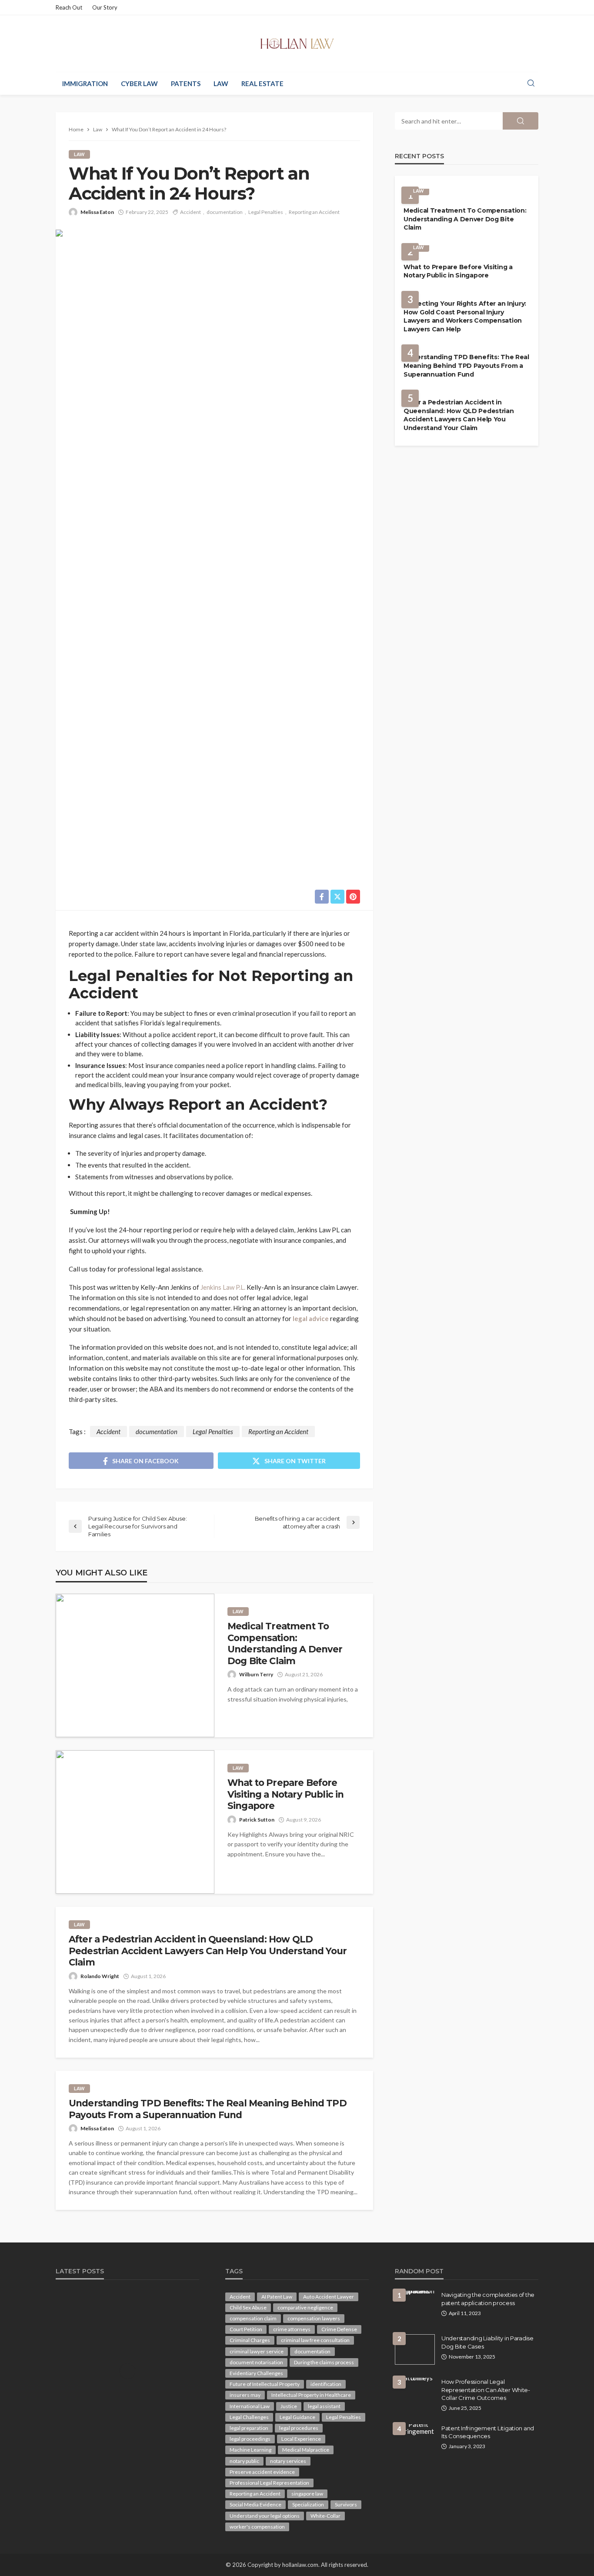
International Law (250, 2406)
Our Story (105, 7)
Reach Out (69, 7)
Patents (186, 83)
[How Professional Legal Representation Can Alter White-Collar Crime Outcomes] (415, 2381)
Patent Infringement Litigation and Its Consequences (488, 2432)
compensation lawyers (314, 2318)
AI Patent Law (277, 2297)
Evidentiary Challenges (256, 2373)
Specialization (308, 2504)
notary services (288, 2461)
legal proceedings (250, 2439)
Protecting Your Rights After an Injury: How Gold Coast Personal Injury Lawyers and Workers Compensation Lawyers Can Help (465, 316)
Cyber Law (139, 83)
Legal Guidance (297, 2417)
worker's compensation (257, 2527)
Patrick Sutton (257, 1820)
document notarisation (256, 2362)
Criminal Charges (250, 2340)
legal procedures (299, 2428)
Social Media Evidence (255, 2504)
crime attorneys (292, 2329)
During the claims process (324, 2362)
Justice (289, 2406)
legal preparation (249, 2428)
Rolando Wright (100, 1976)
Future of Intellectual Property (265, 2384)
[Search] (531, 83)
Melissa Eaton (97, 212)
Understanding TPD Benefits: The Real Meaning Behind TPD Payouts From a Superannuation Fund (208, 2109)
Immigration (85, 83)
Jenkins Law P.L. (223, 1287)
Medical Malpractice (306, 2450)
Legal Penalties (266, 212)
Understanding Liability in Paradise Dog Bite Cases (487, 2342)
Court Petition (246, 2329)
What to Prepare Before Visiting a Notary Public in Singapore (285, 1794)
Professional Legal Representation (269, 2483)
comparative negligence (305, 2307)
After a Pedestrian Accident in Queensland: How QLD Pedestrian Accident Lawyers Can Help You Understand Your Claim (208, 1951)
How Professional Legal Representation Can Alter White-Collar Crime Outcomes (486, 2389)
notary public (244, 2461)
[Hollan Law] (297, 43)
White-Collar (325, 2516)
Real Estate (262, 83)
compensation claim (253, 2318)
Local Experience (301, 2439)
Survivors (346, 2504)
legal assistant (324, 2406)
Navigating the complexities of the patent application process (488, 2299)
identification (326, 2384)
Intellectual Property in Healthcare (311, 2395)
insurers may (245, 2395)
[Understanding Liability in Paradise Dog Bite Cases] (415, 2349)
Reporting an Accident (314, 212)
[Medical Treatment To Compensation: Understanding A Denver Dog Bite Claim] (135, 1665)
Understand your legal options (265, 2516)
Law (221, 83)
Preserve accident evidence (262, 2472)
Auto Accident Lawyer (329, 2297)
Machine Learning (250, 2450)
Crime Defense (339, 2329)
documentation (225, 212)
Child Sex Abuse (248, 2307)
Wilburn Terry (256, 1674)
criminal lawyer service (257, 2351)
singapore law (307, 2494)
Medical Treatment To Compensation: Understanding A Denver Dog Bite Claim (285, 1643)
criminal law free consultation (315, 2340)
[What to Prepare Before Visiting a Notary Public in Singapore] (135, 1822)
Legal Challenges (249, 2417)
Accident (190, 212)
